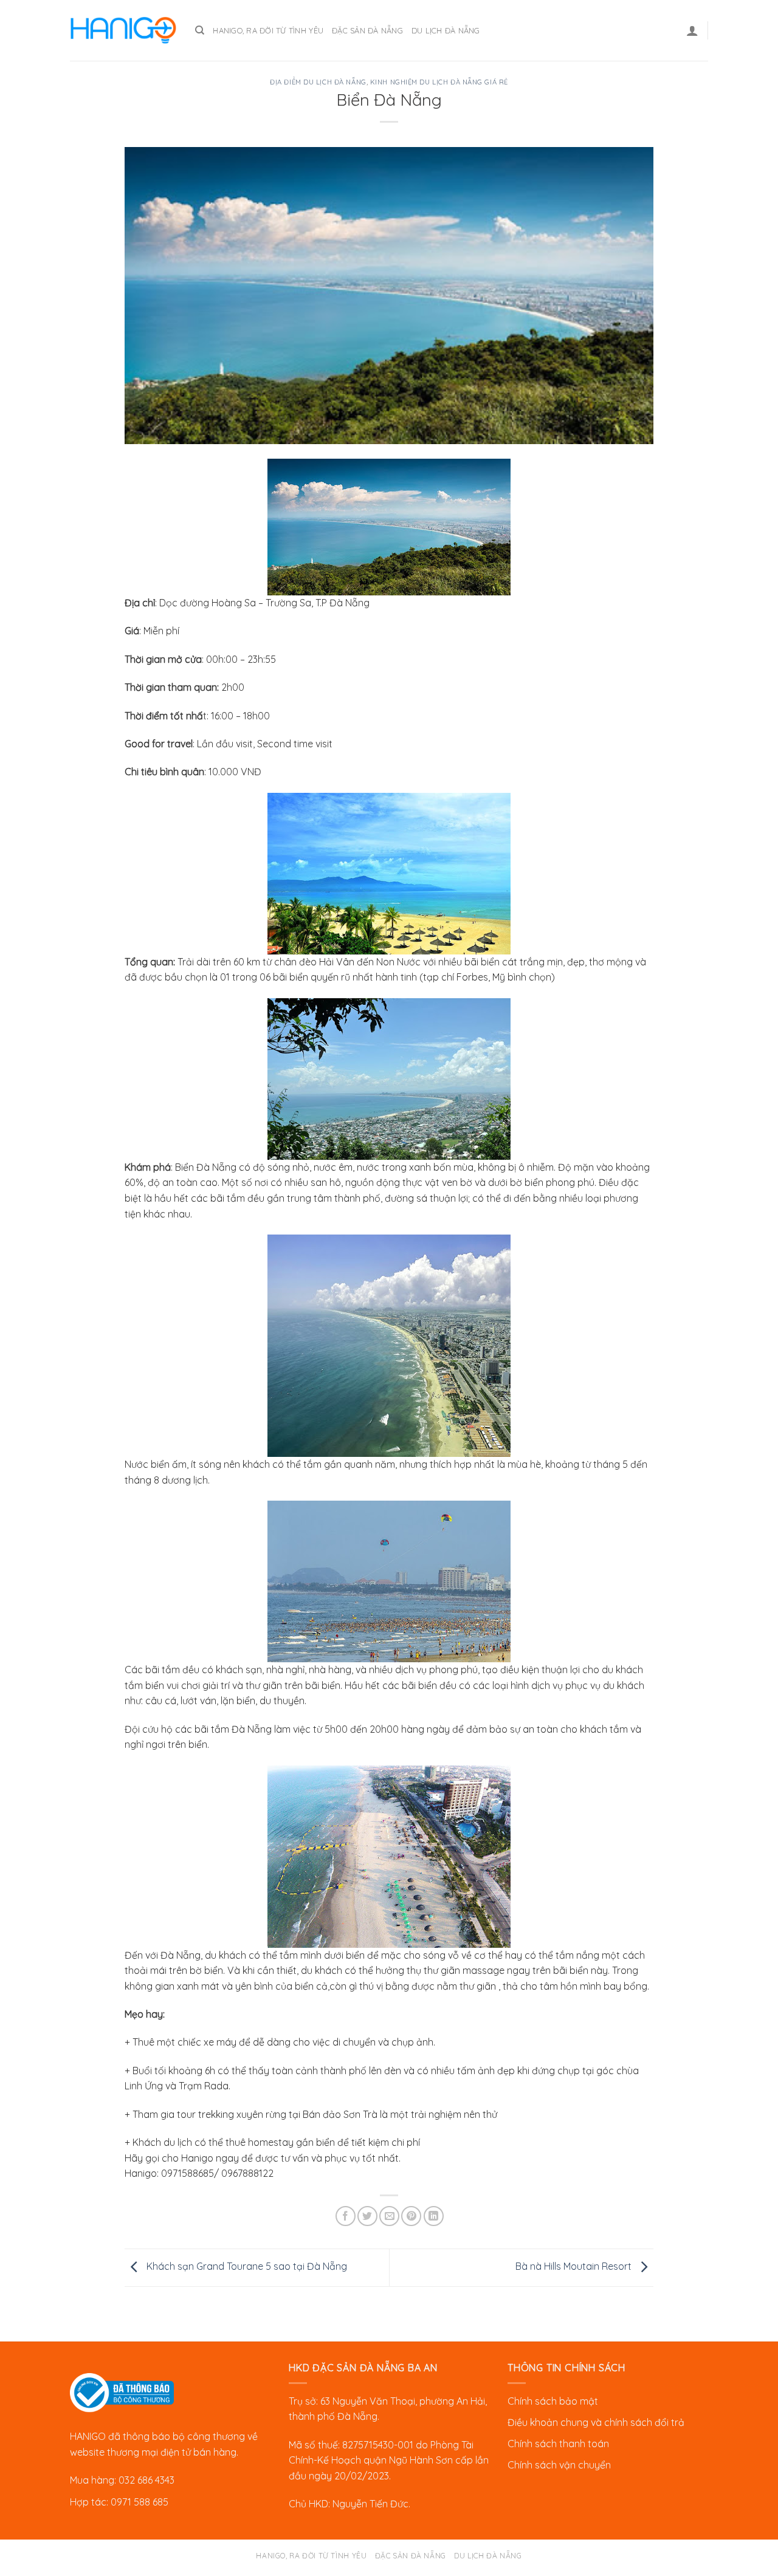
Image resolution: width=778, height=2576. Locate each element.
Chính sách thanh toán (558, 2444)
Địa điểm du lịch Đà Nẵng (318, 82)
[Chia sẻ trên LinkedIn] (434, 2216)
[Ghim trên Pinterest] (411, 2216)
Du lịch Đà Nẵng (446, 30)
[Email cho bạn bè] (389, 2216)
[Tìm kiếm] (200, 30)
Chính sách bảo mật (553, 2401)
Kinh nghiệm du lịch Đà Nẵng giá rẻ (439, 82)
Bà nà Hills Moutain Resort (575, 2266)
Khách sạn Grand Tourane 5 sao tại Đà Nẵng (246, 2266)
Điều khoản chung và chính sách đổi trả (596, 2422)
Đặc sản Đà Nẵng (367, 30)
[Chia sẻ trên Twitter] (367, 2216)
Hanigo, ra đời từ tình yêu (268, 30)
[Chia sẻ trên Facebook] (346, 2216)
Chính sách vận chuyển (559, 2465)
